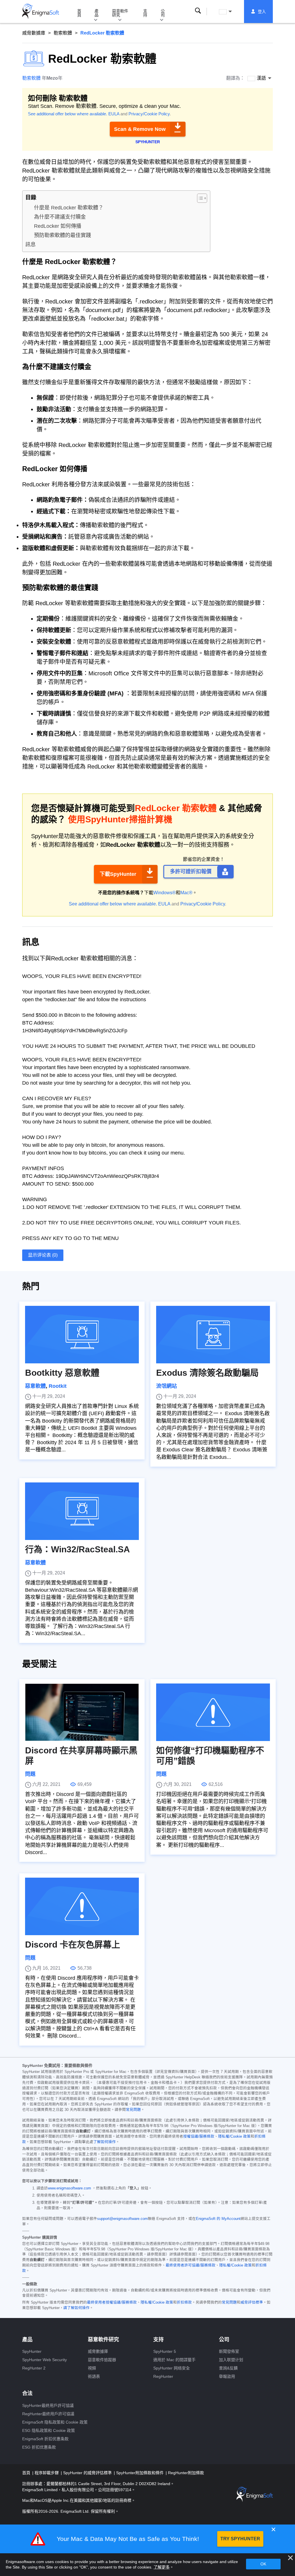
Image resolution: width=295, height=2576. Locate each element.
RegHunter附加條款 (186, 2473)
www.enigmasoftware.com (69, 2188)
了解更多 (162, 2567)
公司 (163, 13)
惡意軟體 (35, 1386)
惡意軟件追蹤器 (102, 2360)
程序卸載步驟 (47, 2473)
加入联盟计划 (231, 2360)
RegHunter (163, 2376)
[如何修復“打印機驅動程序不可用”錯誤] (213, 1712)
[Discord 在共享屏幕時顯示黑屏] (82, 1712)
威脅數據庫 (34, 33)
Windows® (164, 893)
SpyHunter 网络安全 (172, 2368)
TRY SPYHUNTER (240, 2539)
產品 (97, 13)
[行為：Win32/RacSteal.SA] (82, 1511)
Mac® (186, 893)
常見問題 (133, 2110)
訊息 (31, 244)
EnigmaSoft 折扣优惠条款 (45, 2439)
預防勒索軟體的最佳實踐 (63, 235)
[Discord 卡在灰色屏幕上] (82, 1906)
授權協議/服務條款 (199, 2137)
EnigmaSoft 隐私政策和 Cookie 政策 (55, 2422)
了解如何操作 (105, 2142)
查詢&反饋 (228, 2368)
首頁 (79, 13)
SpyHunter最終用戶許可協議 (48, 2405)
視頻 (92, 2368)
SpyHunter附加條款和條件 (140, 2473)
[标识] (41, 12)
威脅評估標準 (252, 2302)
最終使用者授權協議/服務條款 (112, 2302)
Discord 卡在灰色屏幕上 (73, 1945)
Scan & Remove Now (140, 129)
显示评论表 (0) (43, 1255)
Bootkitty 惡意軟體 (62, 1373)
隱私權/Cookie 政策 (234, 2137)
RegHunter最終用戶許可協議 (48, 2414)
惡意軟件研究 (120, 13)
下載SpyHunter (118, 874)
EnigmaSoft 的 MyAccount (218, 2219)
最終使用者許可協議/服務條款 (191, 2265)
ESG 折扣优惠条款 (39, 2447)
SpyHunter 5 (165, 2351)
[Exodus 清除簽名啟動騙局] (213, 1335)
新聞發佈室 (229, 2351)
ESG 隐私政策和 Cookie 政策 (49, 2430)
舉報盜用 (227, 2376)
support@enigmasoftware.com (122, 2219)
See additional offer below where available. (68, 114)
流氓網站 (167, 1386)
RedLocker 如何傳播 (58, 226)
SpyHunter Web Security (45, 2360)
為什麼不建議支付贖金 (60, 217)
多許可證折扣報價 (191, 872)
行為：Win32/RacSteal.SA (77, 1549)
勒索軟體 (63, 33)
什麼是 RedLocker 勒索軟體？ (69, 208)
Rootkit (58, 1386)
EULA (114, 114)
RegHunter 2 (34, 2368)
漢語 (231, 12)
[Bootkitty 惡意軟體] (82, 1335)
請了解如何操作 (76, 2308)
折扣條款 (184, 2302)
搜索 (198, 11)
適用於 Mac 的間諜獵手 (174, 2360)
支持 (145, 13)
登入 (262, 12)
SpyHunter (32, 2351)
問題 (30, 1774)
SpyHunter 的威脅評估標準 (88, 2473)
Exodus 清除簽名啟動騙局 (207, 1373)
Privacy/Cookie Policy (149, 114)
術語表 (94, 2376)
